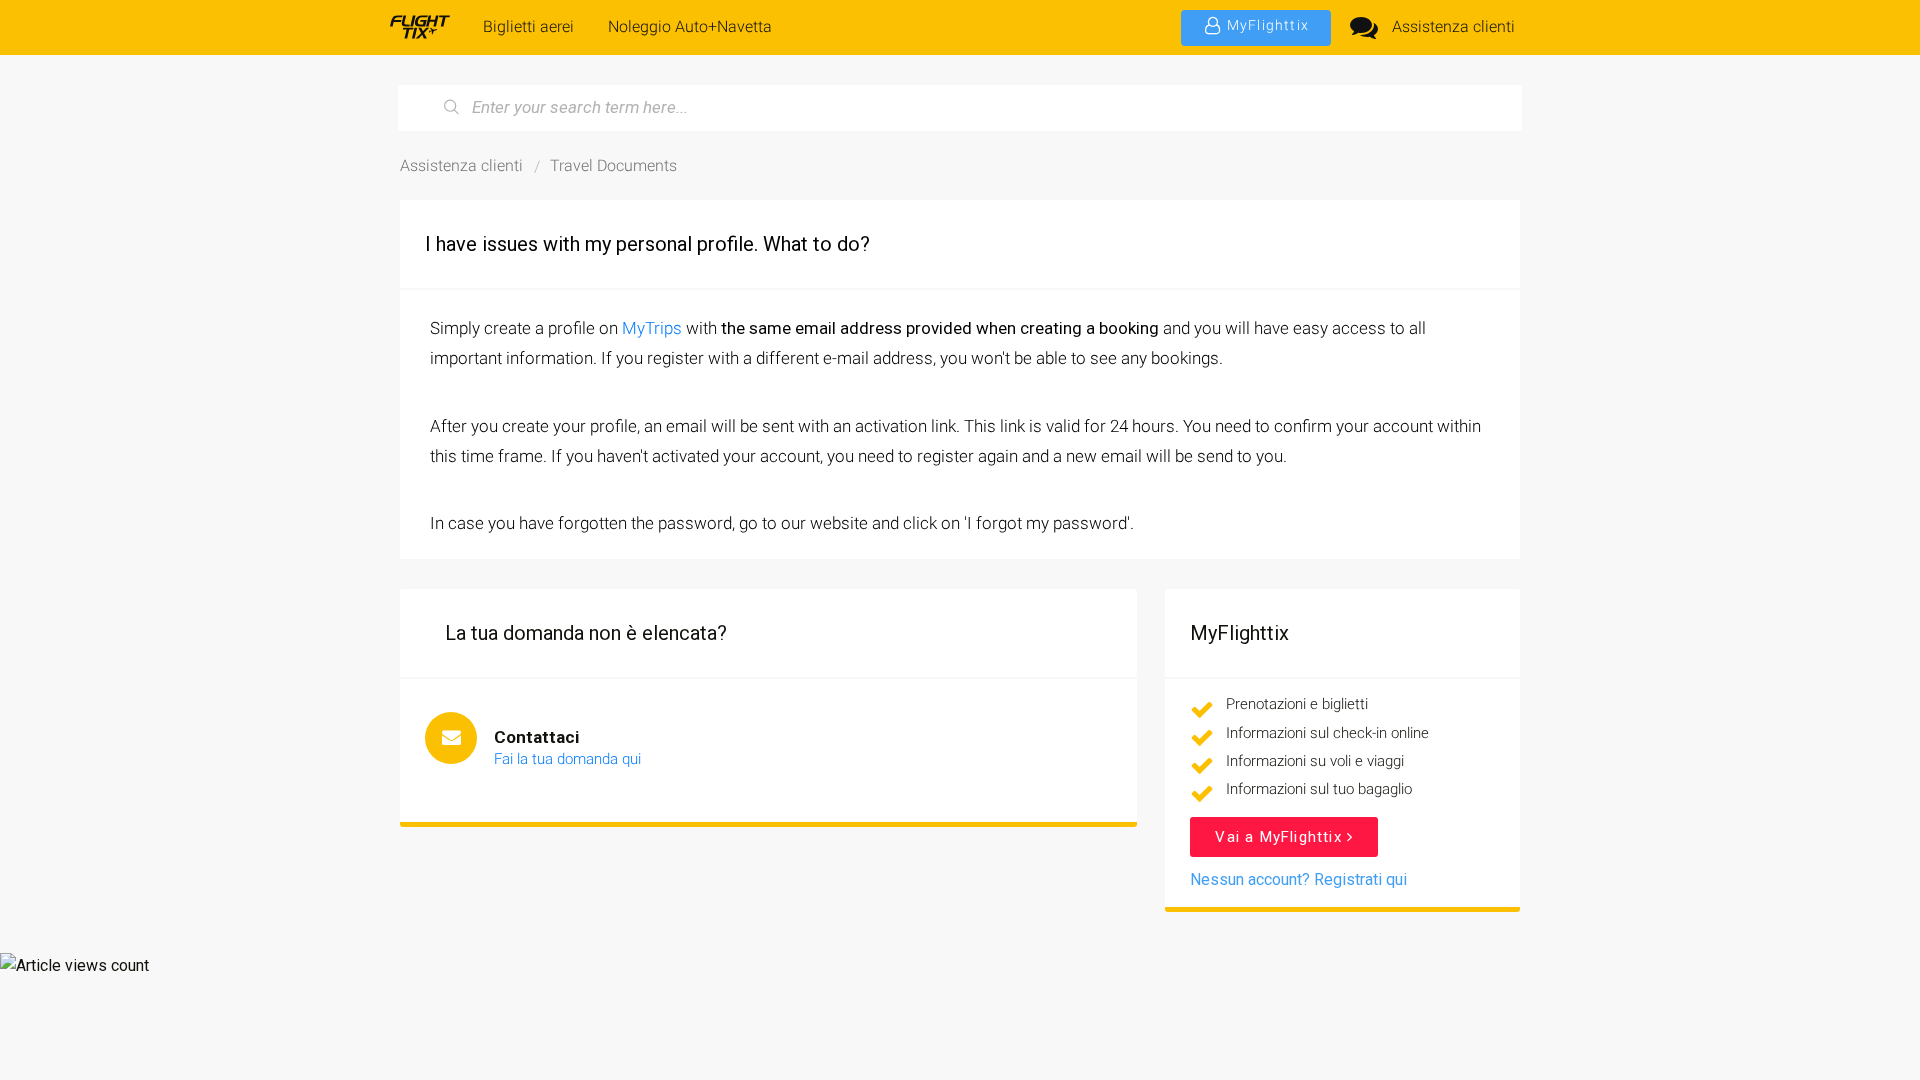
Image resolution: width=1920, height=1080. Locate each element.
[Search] (452, 108)
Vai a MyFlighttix (1281, 837)
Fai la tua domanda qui (567, 759)
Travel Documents (613, 165)
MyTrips (652, 328)
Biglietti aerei (528, 26)
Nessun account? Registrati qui (1298, 879)
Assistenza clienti (1453, 26)
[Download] (923, 277)
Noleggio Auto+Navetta (690, 26)
